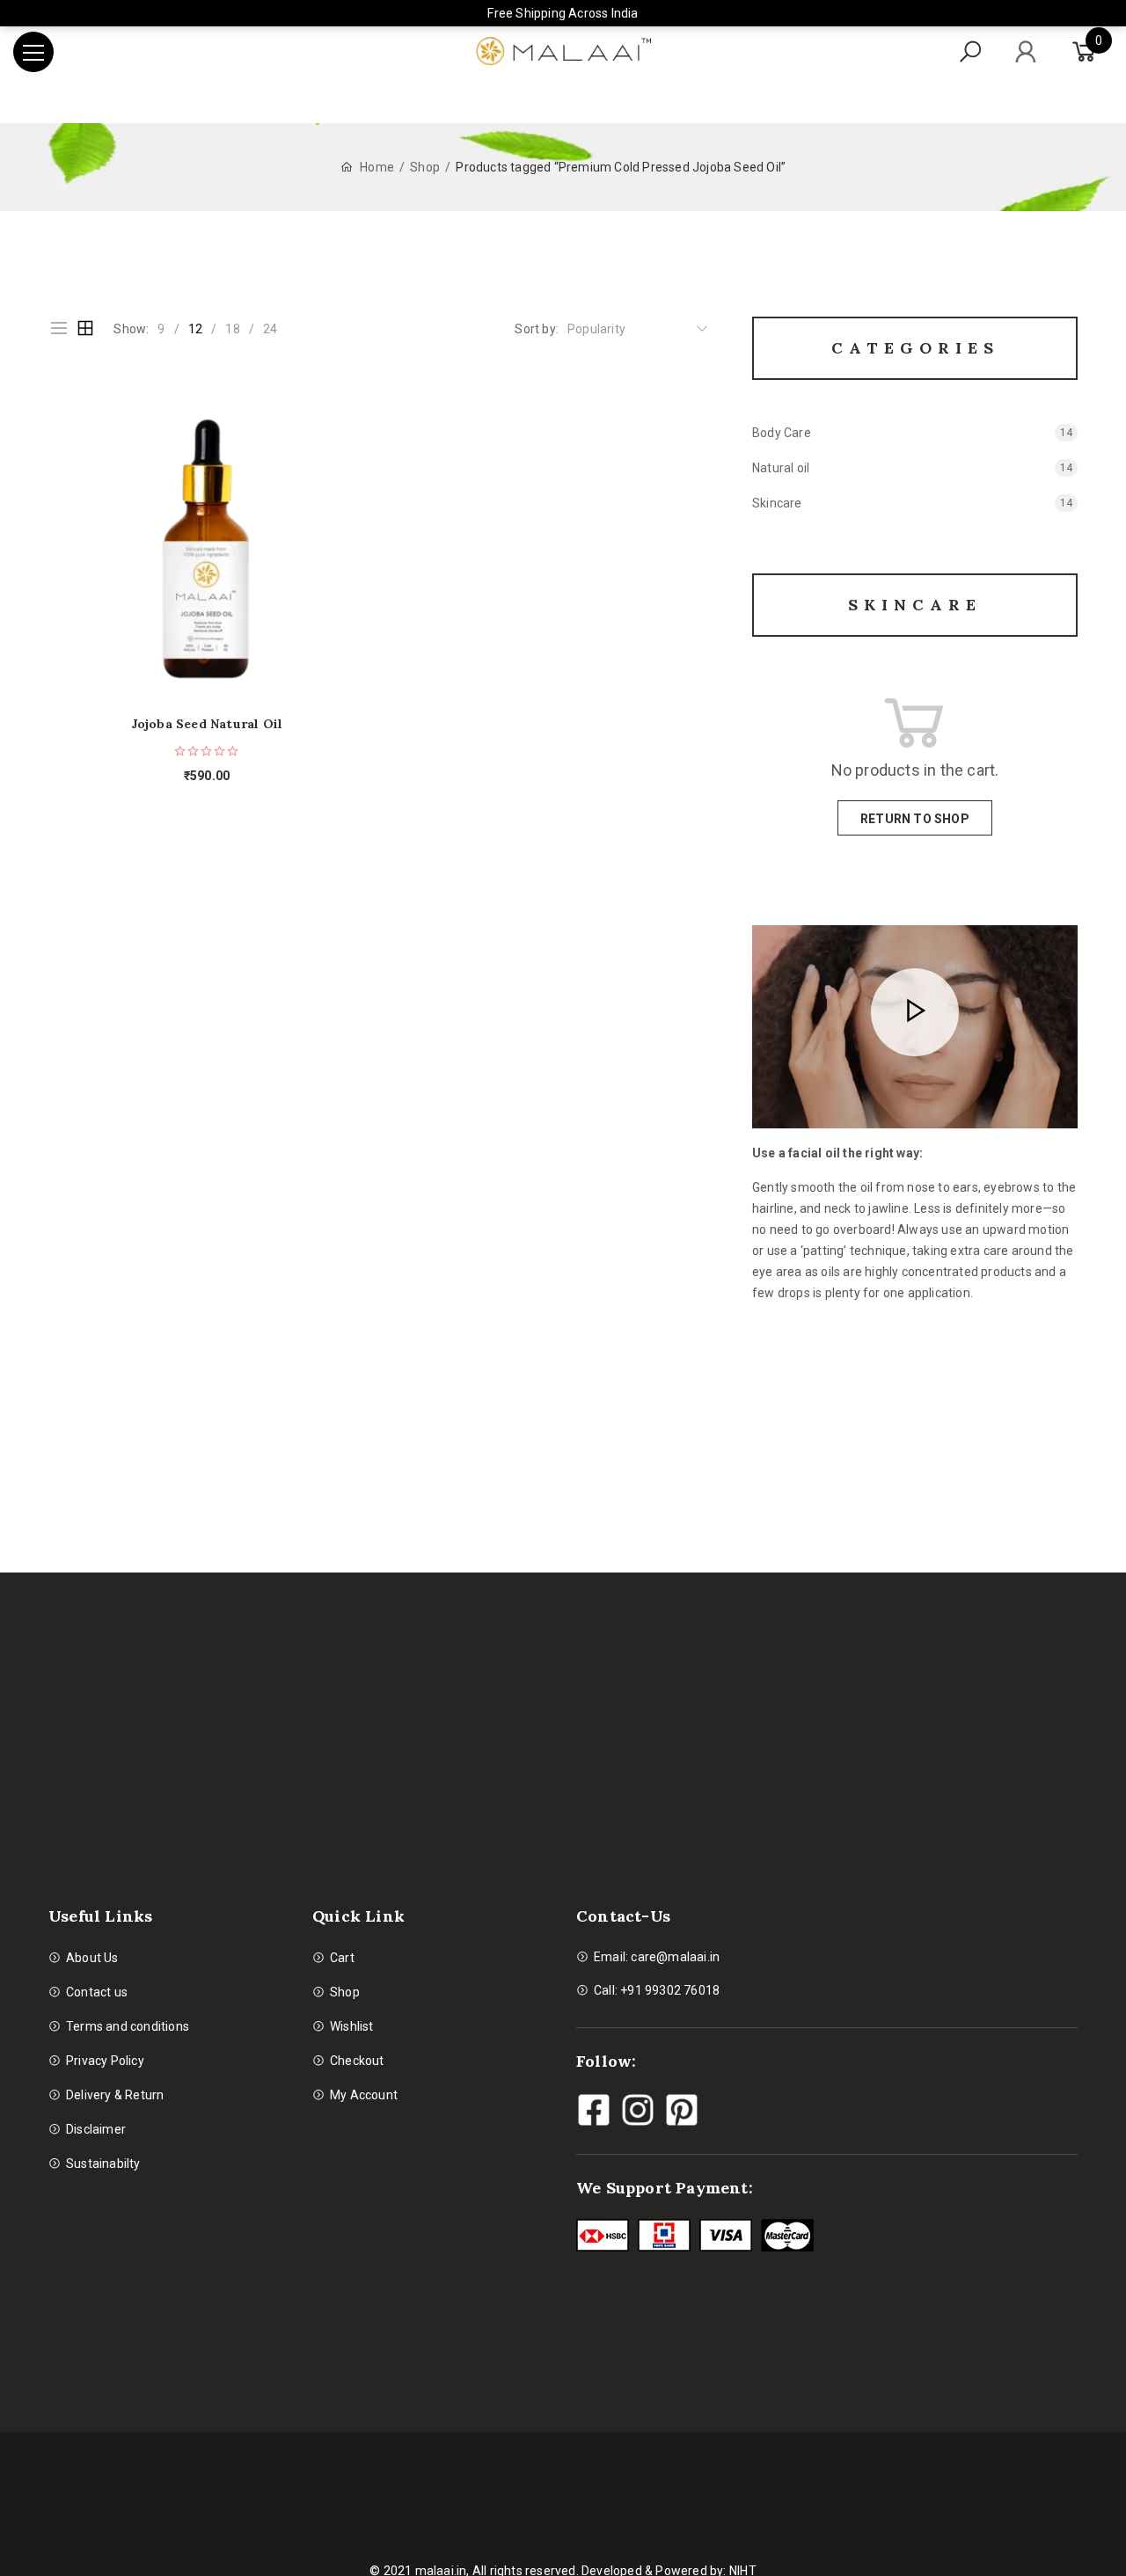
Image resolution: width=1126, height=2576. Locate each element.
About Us (92, 1958)
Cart (342, 1958)
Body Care (782, 433)
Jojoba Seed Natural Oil (207, 724)
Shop (425, 167)
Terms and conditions (128, 2026)
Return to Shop (915, 819)
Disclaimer (96, 2129)
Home (377, 167)
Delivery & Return (115, 2095)
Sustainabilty (103, 2164)
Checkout (357, 2061)
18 (232, 329)
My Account (364, 2095)
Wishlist (352, 2026)
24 (270, 329)
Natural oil (781, 468)
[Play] (915, 1013)
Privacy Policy (105, 2061)
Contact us (97, 1992)
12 (195, 329)
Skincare (777, 503)
